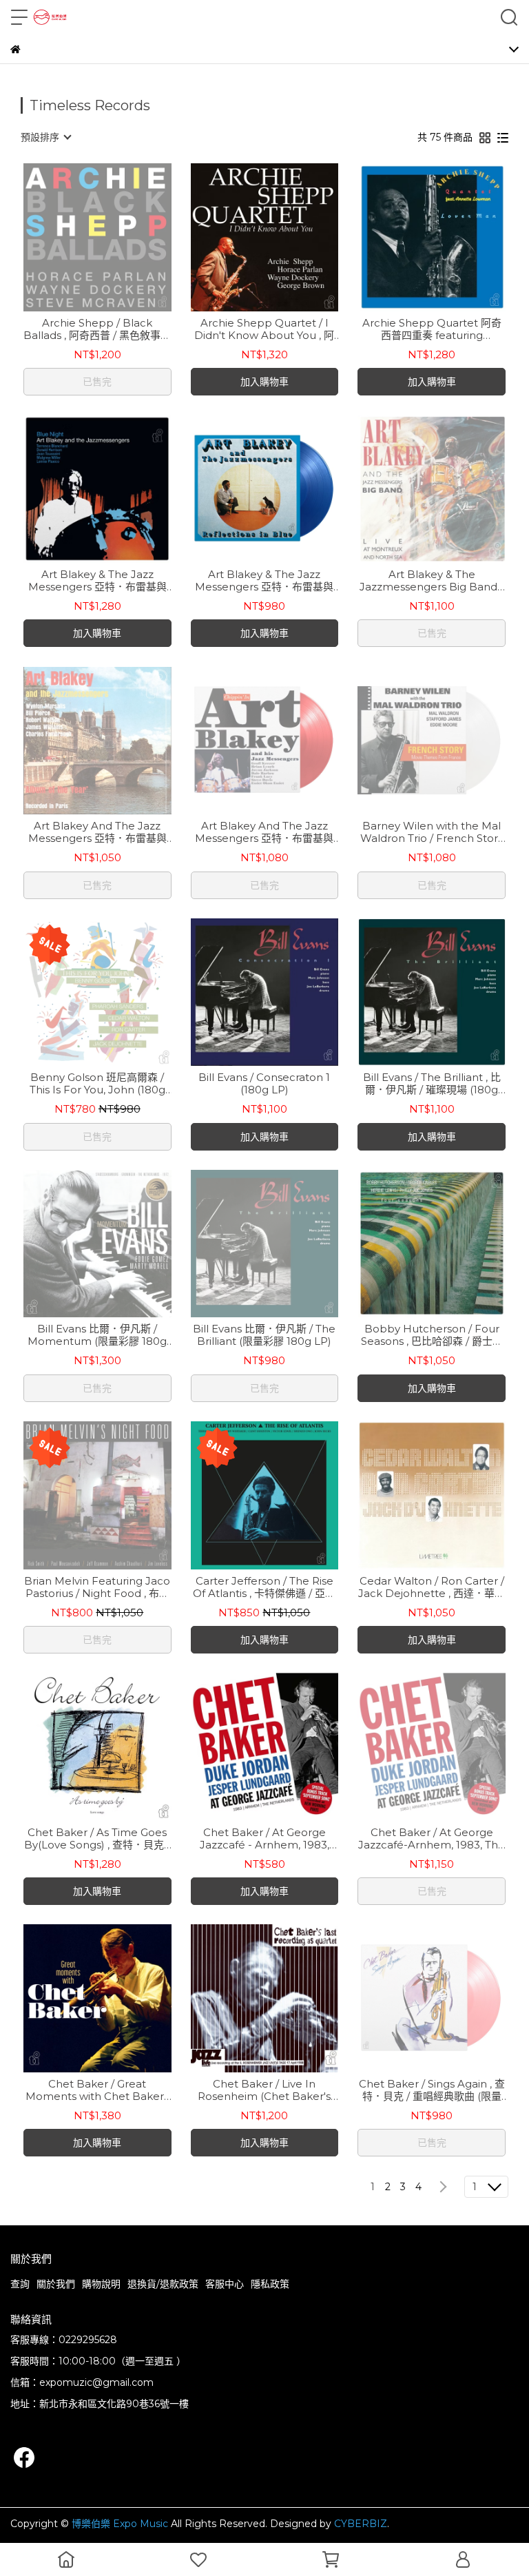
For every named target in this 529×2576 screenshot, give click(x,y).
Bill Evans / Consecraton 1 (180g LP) (264, 1084)
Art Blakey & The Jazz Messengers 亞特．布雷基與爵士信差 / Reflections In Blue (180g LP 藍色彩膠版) (264, 581)
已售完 (97, 382)
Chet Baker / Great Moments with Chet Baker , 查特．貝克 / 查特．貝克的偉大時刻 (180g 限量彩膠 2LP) (97, 2090)
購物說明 (101, 2284)
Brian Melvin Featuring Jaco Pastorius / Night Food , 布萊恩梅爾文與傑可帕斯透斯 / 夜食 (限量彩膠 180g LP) (97, 1587)
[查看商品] (77, 237)
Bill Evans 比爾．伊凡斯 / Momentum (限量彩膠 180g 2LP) (97, 1335)
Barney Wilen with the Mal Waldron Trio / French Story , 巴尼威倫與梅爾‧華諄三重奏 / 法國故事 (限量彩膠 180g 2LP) (432, 832)
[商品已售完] (117, 237)
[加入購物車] (284, 237)
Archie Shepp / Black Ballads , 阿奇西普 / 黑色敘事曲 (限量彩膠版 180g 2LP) (97, 329)
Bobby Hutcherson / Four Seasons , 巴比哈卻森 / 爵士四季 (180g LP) (432, 1335)
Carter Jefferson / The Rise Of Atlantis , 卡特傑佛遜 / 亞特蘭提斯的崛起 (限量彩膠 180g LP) (264, 1587)
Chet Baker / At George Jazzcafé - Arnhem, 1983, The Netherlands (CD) (264, 1839)
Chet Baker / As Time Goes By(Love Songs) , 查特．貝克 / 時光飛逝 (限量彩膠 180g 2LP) (97, 1839)
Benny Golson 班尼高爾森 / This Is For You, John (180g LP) (97, 1084)
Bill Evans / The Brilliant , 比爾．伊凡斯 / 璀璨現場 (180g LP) (432, 1084)
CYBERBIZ (361, 2524)
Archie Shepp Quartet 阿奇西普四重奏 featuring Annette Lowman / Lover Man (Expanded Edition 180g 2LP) (432, 329)
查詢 (20, 2284)
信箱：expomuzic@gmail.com (82, 2382)
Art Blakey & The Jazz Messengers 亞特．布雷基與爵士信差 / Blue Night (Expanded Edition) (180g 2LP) (97, 581)
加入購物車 (264, 382)
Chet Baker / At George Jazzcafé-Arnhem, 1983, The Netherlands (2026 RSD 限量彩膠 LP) (432, 1839)
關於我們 (56, 2284)
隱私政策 (270, 2284)
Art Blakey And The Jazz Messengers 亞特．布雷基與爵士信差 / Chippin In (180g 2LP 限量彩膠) (264, 832)
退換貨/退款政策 (163, 2284)
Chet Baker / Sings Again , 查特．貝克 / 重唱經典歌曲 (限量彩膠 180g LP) (432, 2090)
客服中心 (225, 2284)
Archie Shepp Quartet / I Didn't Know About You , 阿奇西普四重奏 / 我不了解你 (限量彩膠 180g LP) (264, 329)
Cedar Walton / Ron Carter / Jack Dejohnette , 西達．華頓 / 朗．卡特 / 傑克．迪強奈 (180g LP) (432, 1587)
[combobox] (45, 137)
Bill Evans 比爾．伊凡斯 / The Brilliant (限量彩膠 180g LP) (264, 1335)
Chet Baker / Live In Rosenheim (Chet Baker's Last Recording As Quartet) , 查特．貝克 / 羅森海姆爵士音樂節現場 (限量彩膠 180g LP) (264, 2090)
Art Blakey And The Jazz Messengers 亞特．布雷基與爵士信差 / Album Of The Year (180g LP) (97, 832)
